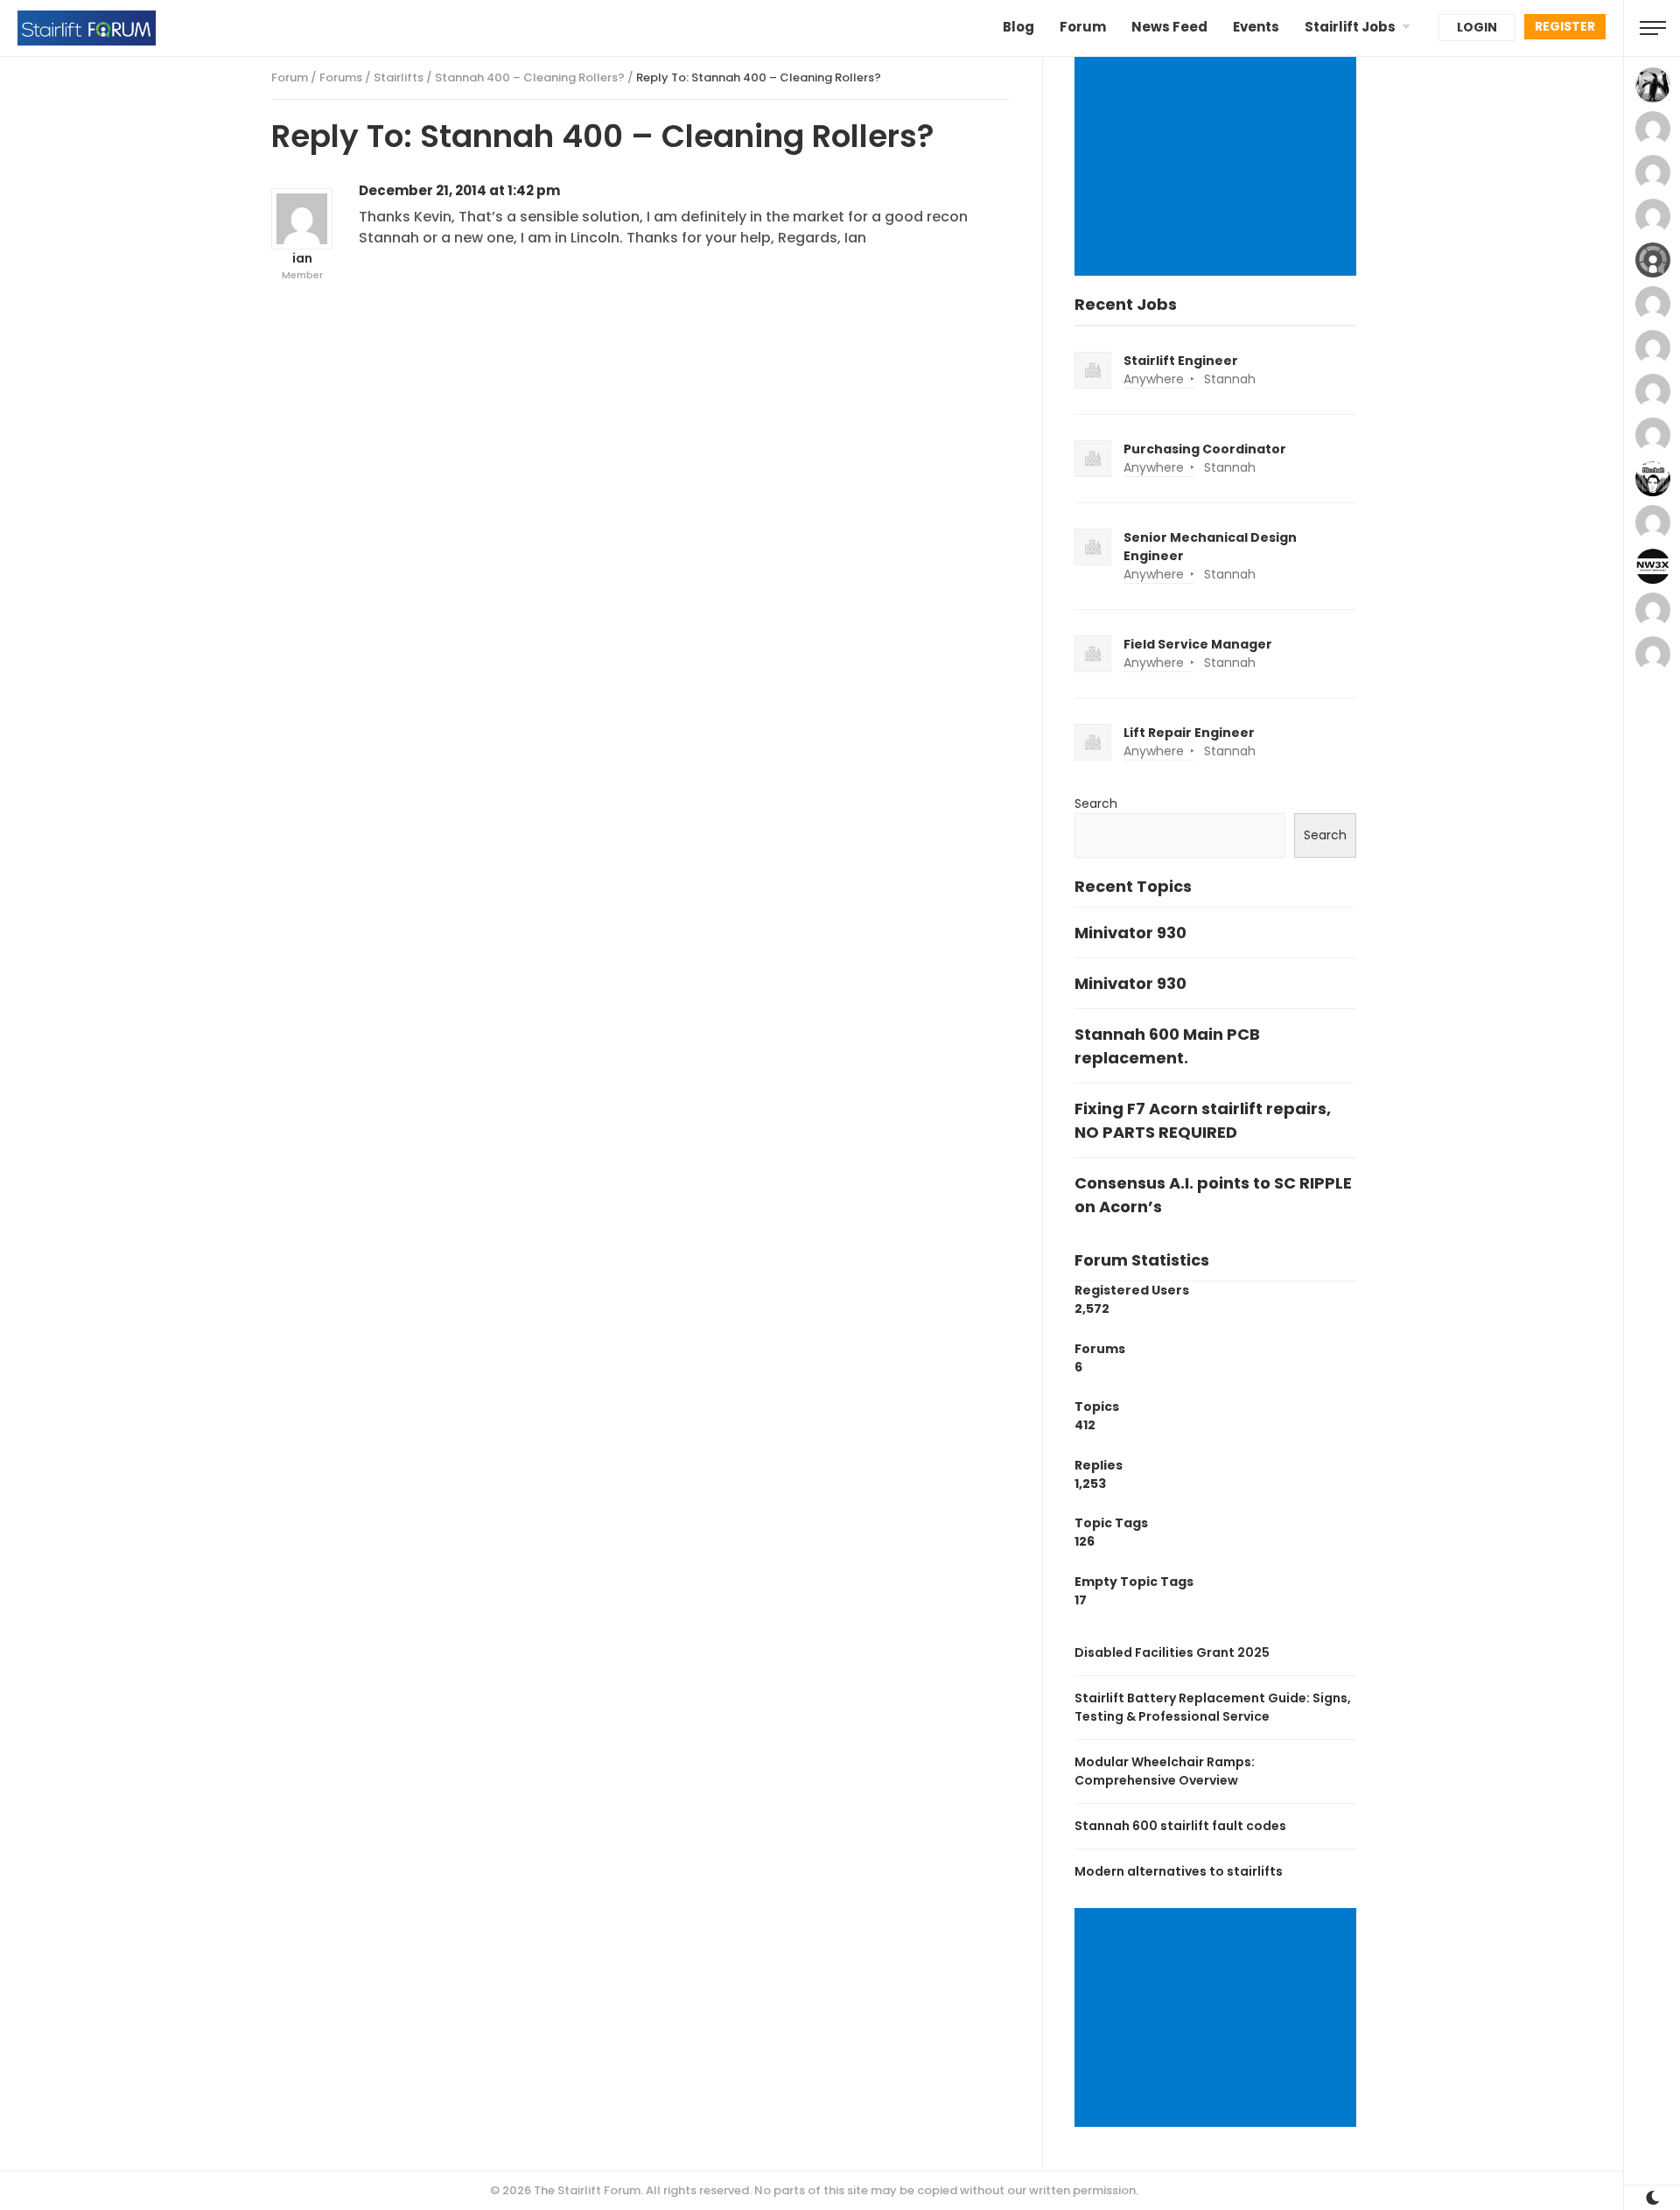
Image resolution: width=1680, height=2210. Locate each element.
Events (1256, 27)
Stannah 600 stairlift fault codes (1180, 1826)
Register (1565, 26)
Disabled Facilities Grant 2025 (1172, 1652)
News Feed (1169, 27)
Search (1096, 803)
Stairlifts (399, 77)
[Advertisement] (1218, 168)
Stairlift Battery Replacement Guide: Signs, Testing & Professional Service (1213, 1707)
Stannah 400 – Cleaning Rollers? (530, 77)
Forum (1083, 27)
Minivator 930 (1130, 933)
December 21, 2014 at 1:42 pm (459, 190)
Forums (341, 77)
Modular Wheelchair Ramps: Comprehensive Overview (1165, 1771)
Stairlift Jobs (1350, 27)
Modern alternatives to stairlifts (1179, 1871)
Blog (1018, 27)
